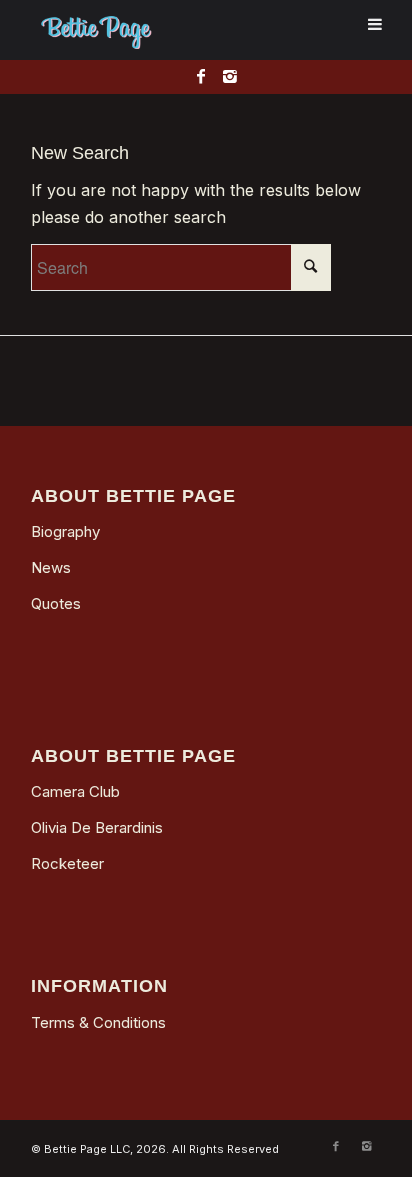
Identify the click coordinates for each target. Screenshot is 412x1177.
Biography (65, 531)
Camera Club (75, 791)
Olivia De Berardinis (97, 827)
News (51, 567)
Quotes (56, 603)
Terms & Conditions (98, 1022)
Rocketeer (67, 863)
